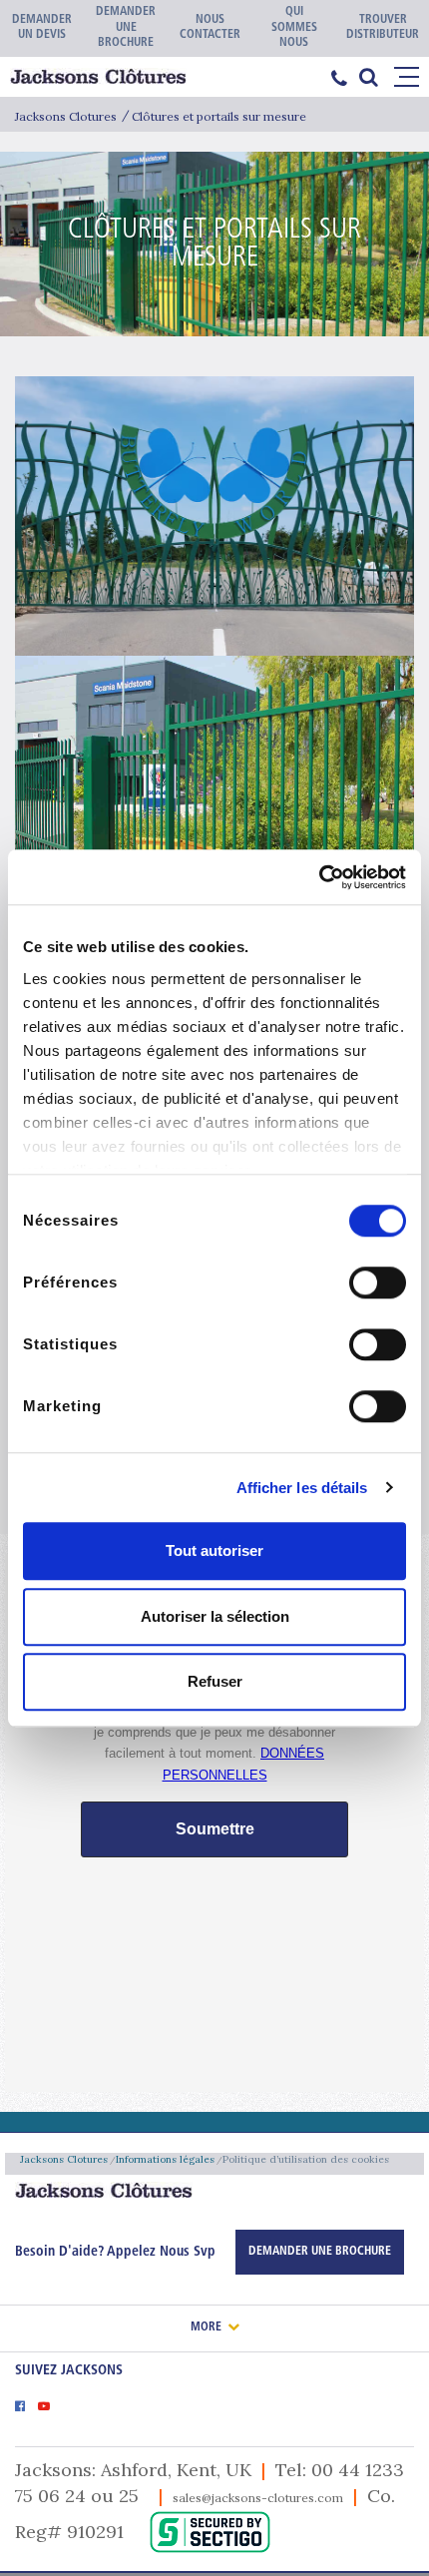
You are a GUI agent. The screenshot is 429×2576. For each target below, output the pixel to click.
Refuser (215, 1681)
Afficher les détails (302, 1488)
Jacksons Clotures (66, 116)
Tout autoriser (214, 1550)
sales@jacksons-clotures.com (258, 2498)
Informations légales (165, 2159)
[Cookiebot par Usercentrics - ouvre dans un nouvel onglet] (319, 877)
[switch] (378, 1283)
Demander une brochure (320, 2252)
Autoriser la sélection (215, 1616)
